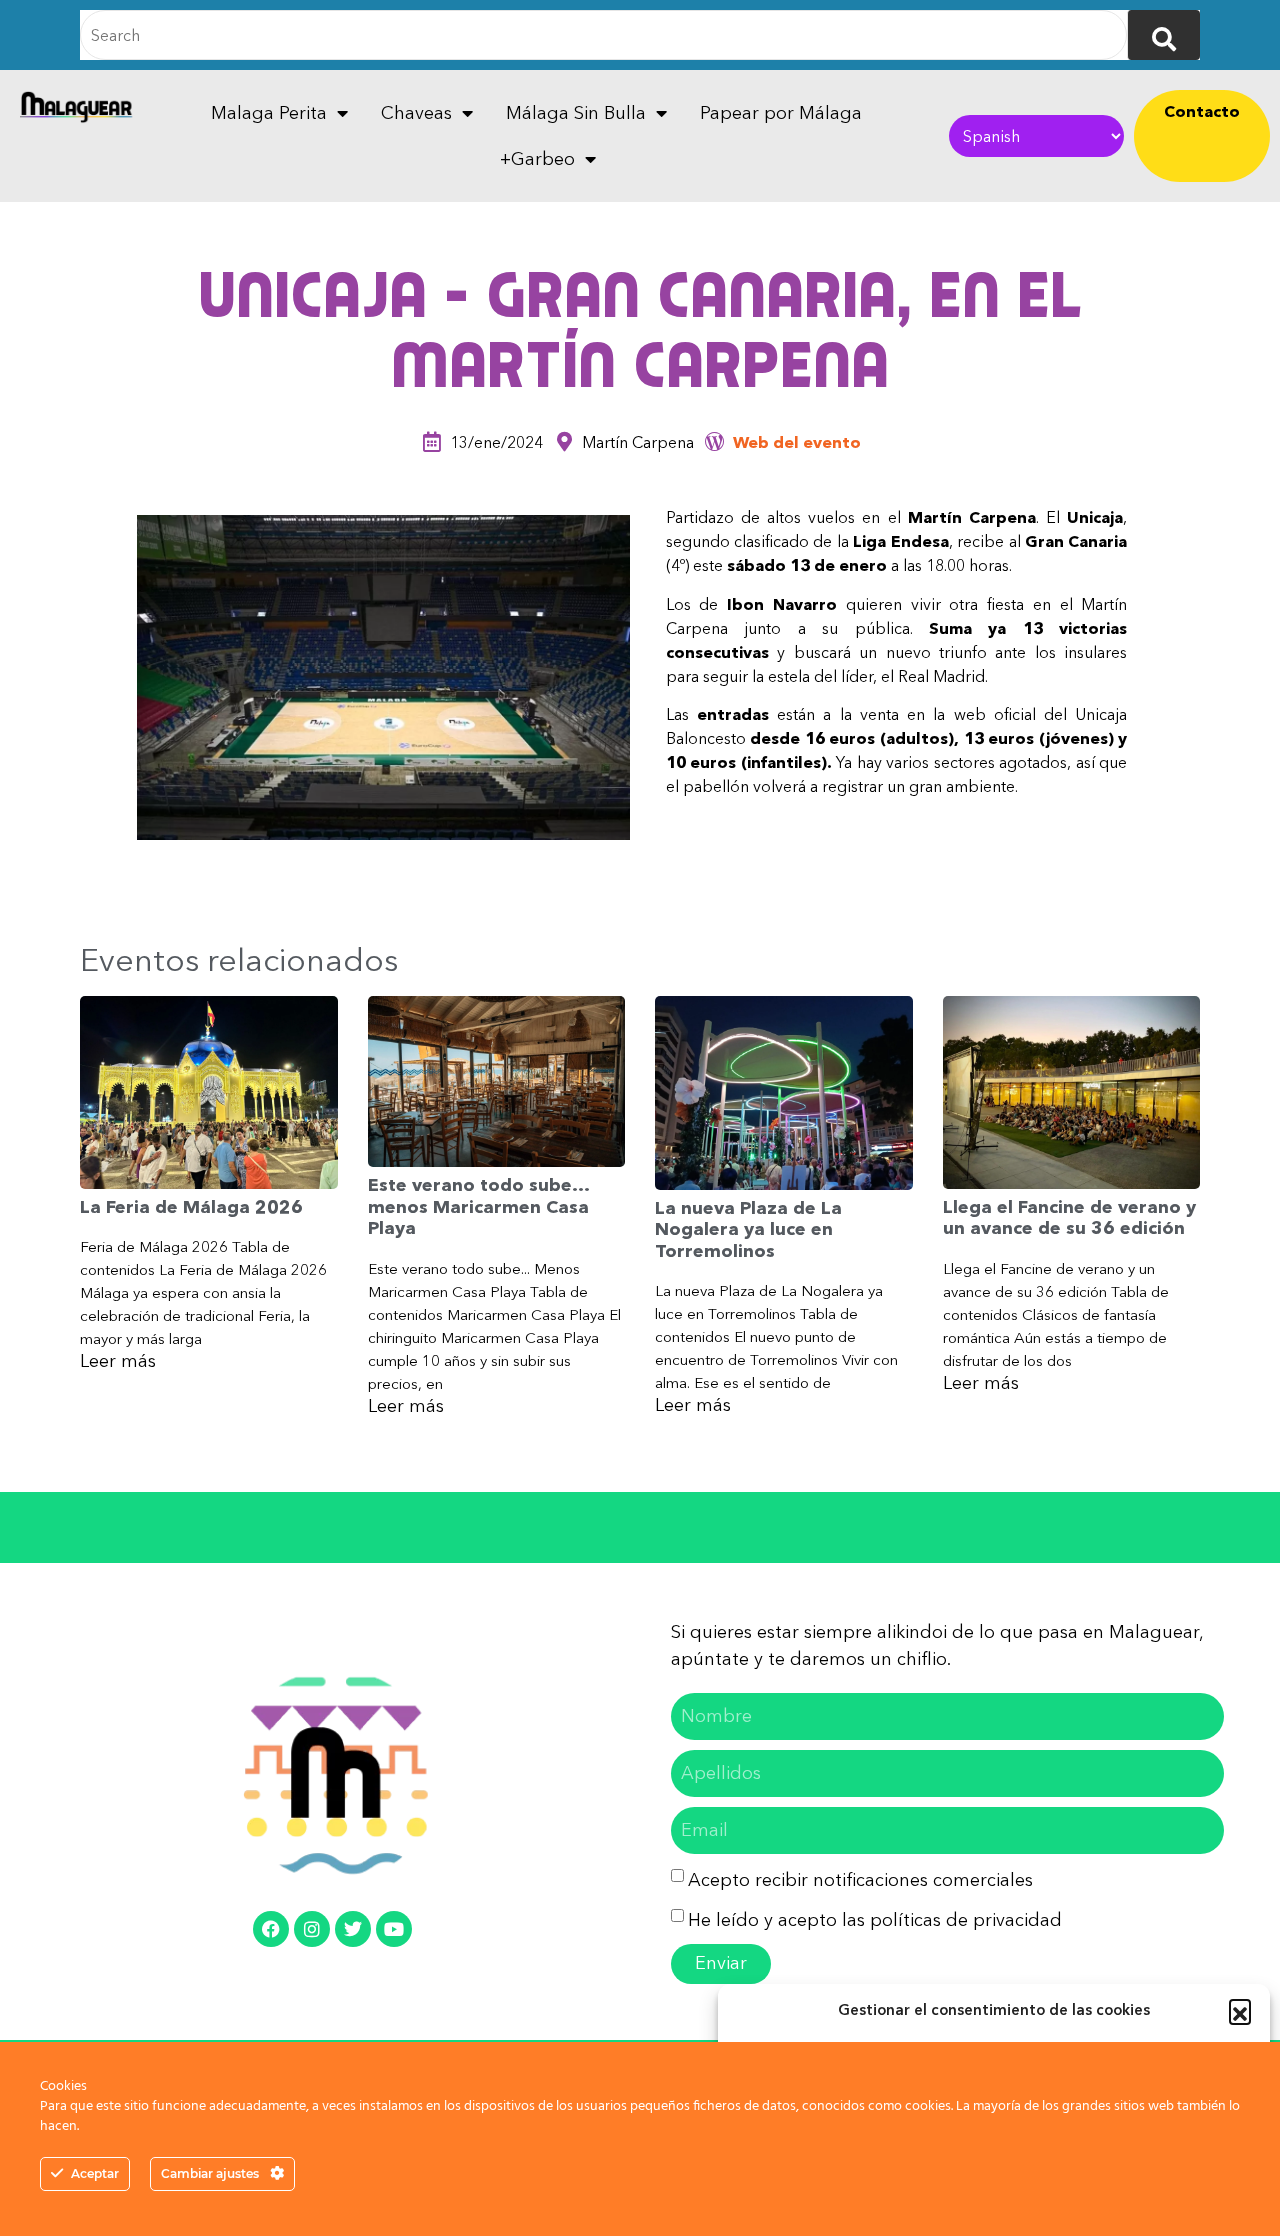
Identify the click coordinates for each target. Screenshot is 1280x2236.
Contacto (1202, 111)
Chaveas (416, 113)
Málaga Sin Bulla (576, 113)
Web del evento (797, 442)
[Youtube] (394, 1929)
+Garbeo (537, 159)
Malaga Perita (269, 113)
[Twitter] (353, 1929)
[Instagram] (312, 1929)
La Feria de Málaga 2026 (191, 1207)
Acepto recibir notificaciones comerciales (860, 1880)
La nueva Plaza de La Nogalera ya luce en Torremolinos (748, 1229)
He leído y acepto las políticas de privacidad (875, 1920)
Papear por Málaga (781, 113)
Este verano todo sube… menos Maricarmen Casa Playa (478, 1206)
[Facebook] (271, 1929)
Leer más (118, 1361)
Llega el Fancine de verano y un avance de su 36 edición (1069, 1218)
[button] (1240, 2010)
